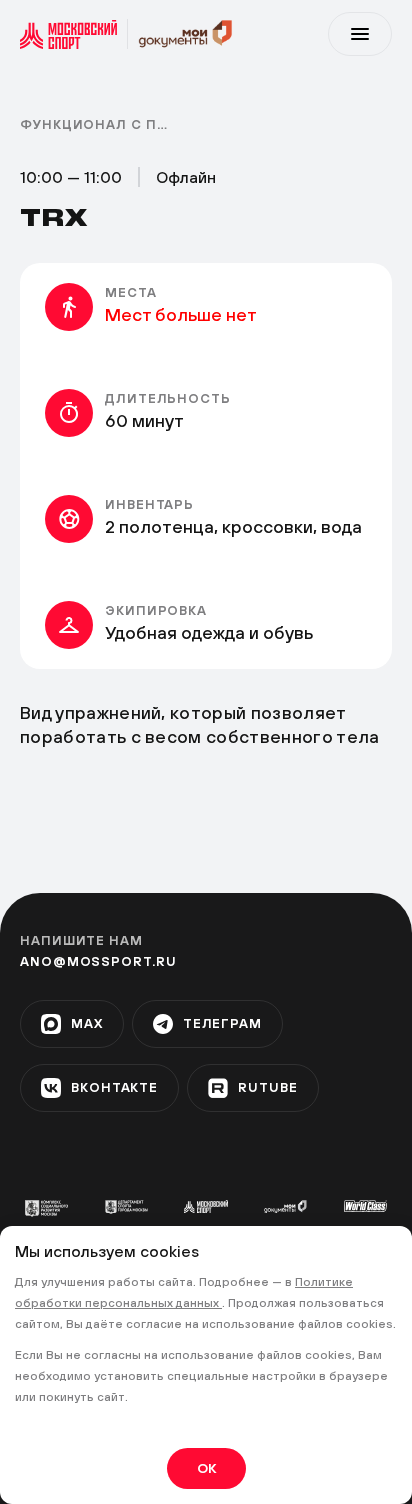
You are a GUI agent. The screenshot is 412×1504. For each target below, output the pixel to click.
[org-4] (285, 1206)
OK (206, 1468)
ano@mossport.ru (98, 961)
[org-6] (365, 1206)
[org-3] (205, 1206)
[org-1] (46, 1208)
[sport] (74, 34)
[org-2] (126, 1207)
